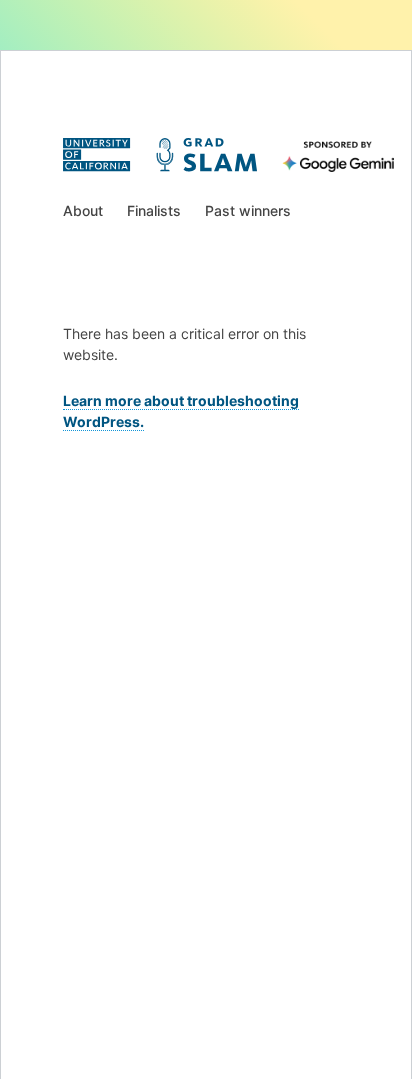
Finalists (154, 210)
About (83, 210)
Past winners (248, 210)
